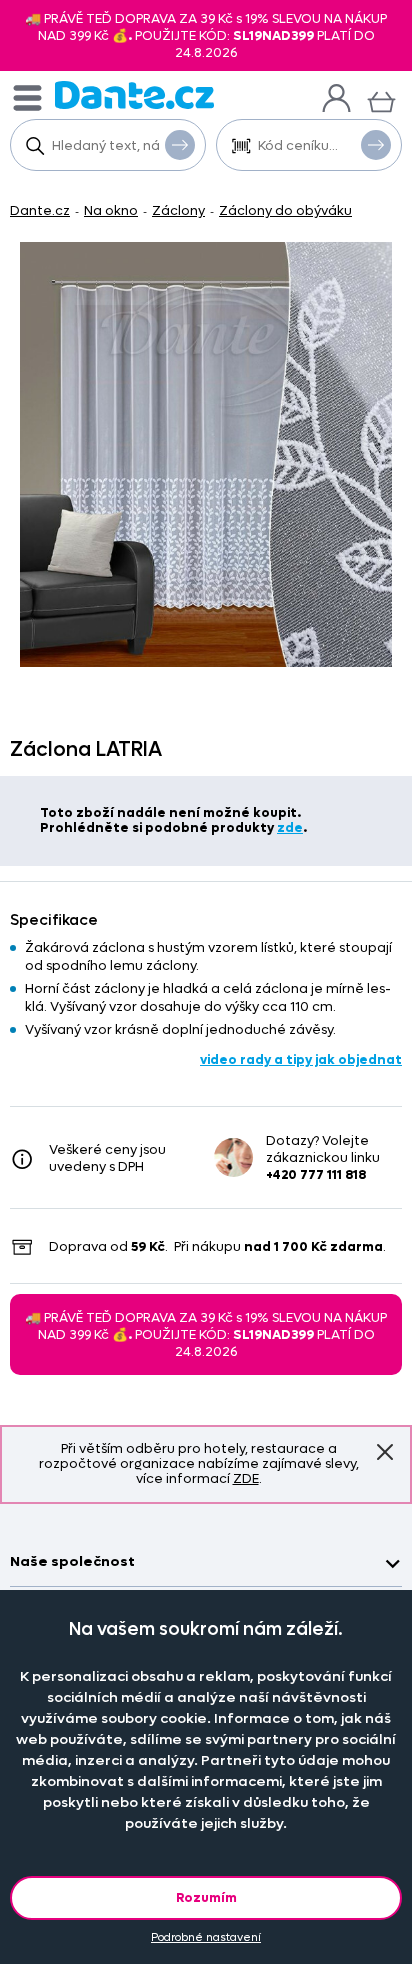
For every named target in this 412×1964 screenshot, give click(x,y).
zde (290, 827)
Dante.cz (40, 210)
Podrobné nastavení (206, 1937)
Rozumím (206, 1897)
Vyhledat (180, 145)
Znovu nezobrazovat (385, 1452)
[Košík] (381, 99)
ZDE (246, 1478)
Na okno (111, 210)
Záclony (178, 210)
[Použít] (376, 145)
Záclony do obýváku (285, 210)
